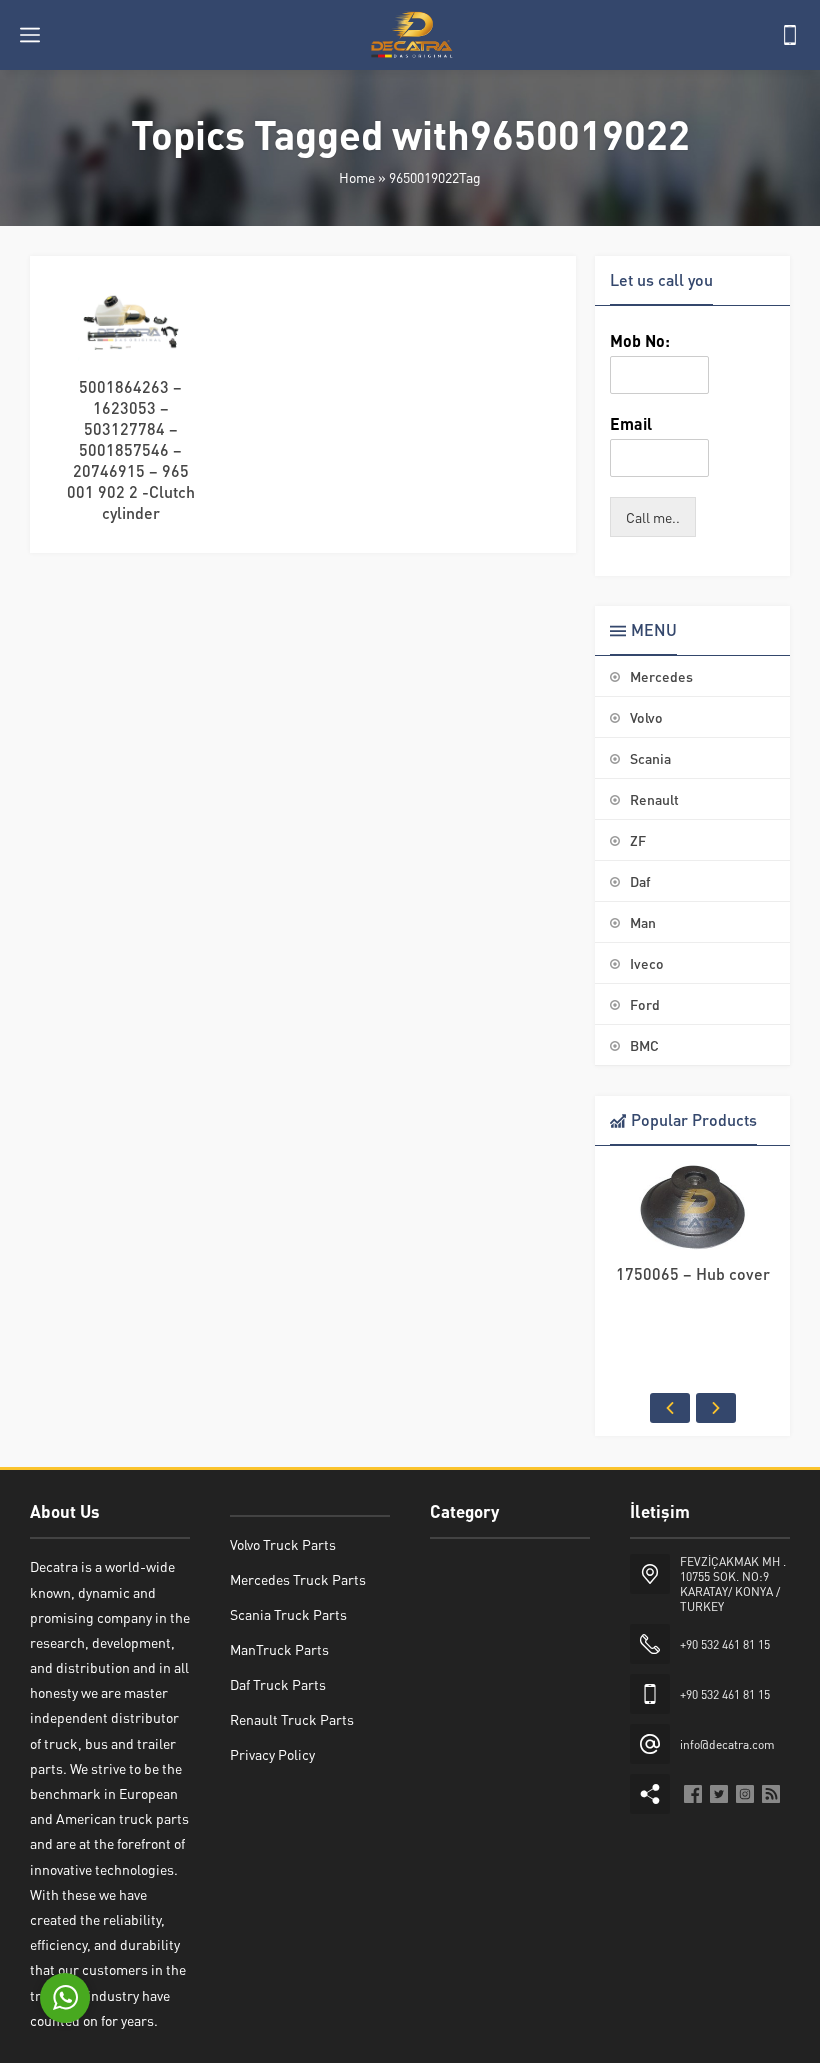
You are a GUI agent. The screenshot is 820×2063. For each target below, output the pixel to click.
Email (631, 424)
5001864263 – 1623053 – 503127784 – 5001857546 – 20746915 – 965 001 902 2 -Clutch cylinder (131, 449)
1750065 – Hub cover (693, 1273)
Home (357, 177)
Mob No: (640, 341)
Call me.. (653, 517)
